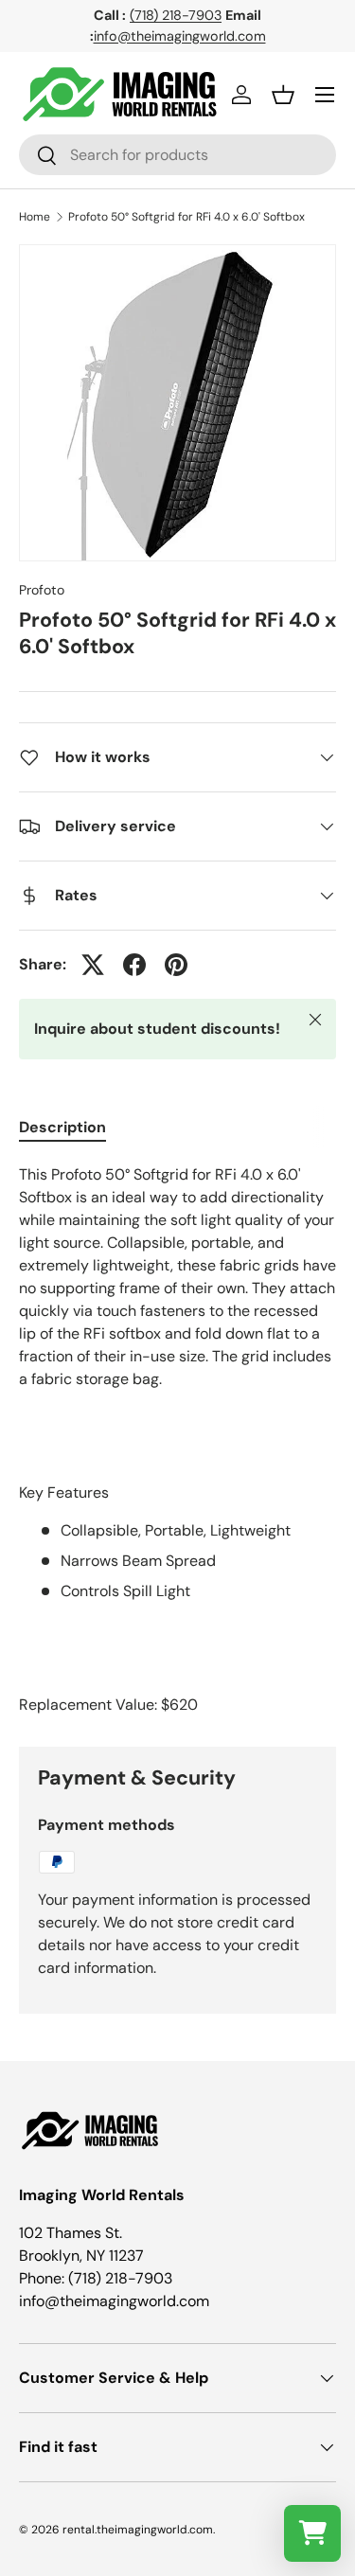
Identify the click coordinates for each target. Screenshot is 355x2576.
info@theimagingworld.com (180, 36)
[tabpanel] (177, 1440)
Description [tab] (62, 1127)
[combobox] (177, 155)
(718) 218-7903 (176, 15)
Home (35, 217)
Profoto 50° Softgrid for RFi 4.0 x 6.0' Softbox (186, 217)
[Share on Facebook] (134, 965)
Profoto (42, 590)
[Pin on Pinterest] (176, 965)
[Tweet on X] (93, 965)
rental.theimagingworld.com (138, 2530)
